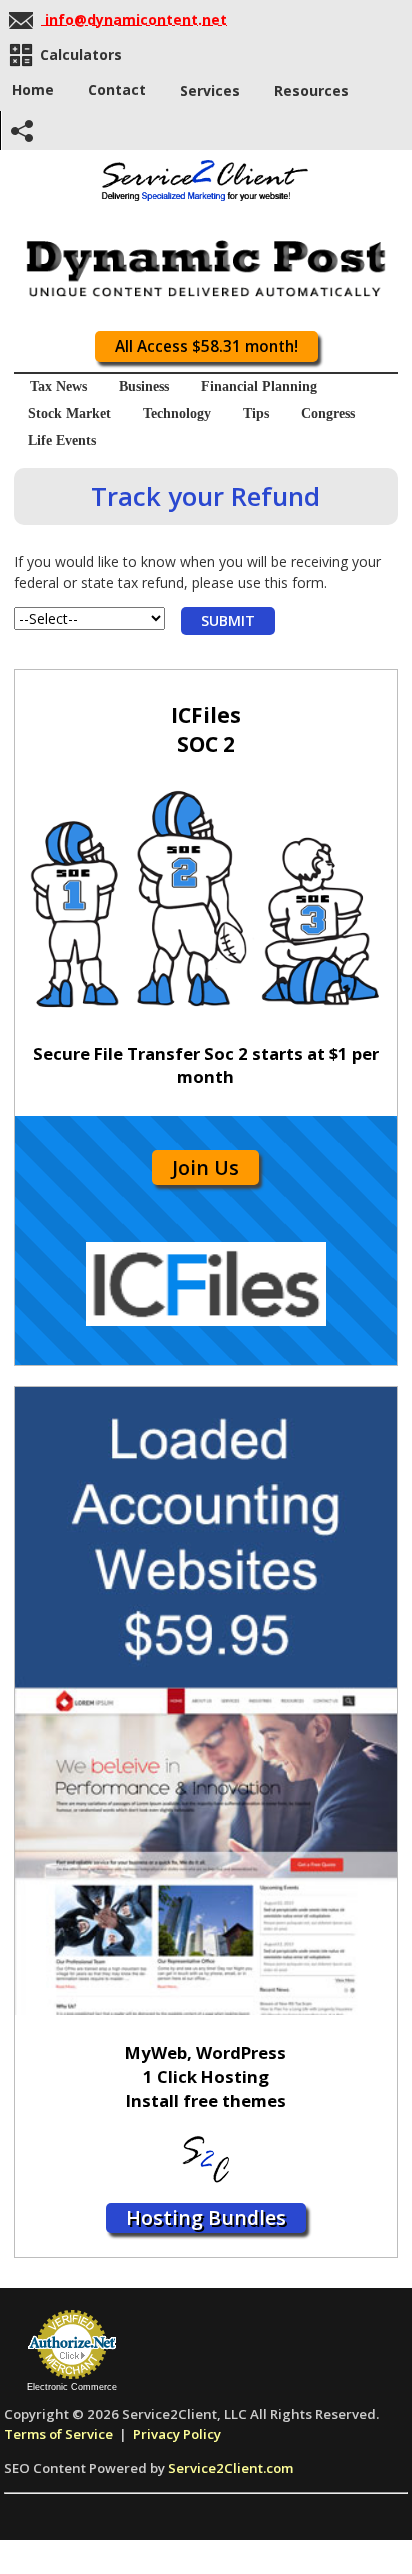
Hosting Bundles (206, 2217)
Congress (328, 413)
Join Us (205, 1167)
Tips (256, 413)
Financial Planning (259, 386)
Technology (177, 413)
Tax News (58, 386)
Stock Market (69, 413)
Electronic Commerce (72, 2387)
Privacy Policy (177, 2434)
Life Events (62, 440)
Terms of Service (58, 2434)
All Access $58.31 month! (206, 346)
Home (33, 89)
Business (144, 386)
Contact (117, 89)
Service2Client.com (230, 2468)
